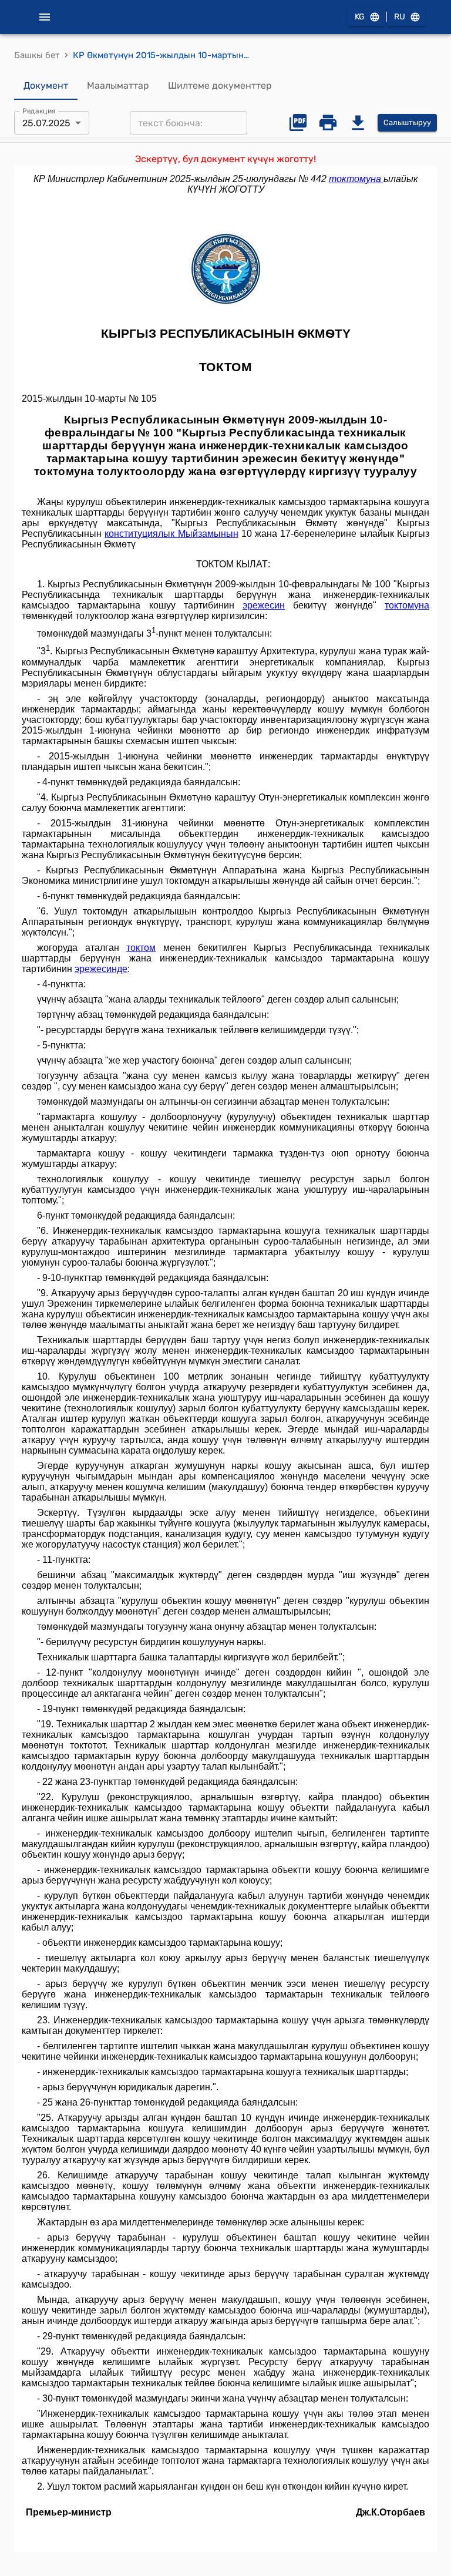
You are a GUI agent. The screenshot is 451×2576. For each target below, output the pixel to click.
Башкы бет (37, 55)
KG (360, 17)
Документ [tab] (46, 85)
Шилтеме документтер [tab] (220, 85)
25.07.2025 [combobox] (46, 123)
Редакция (39, 111)
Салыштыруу (407, 122)
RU (400, 17)
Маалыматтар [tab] (118, 85)
